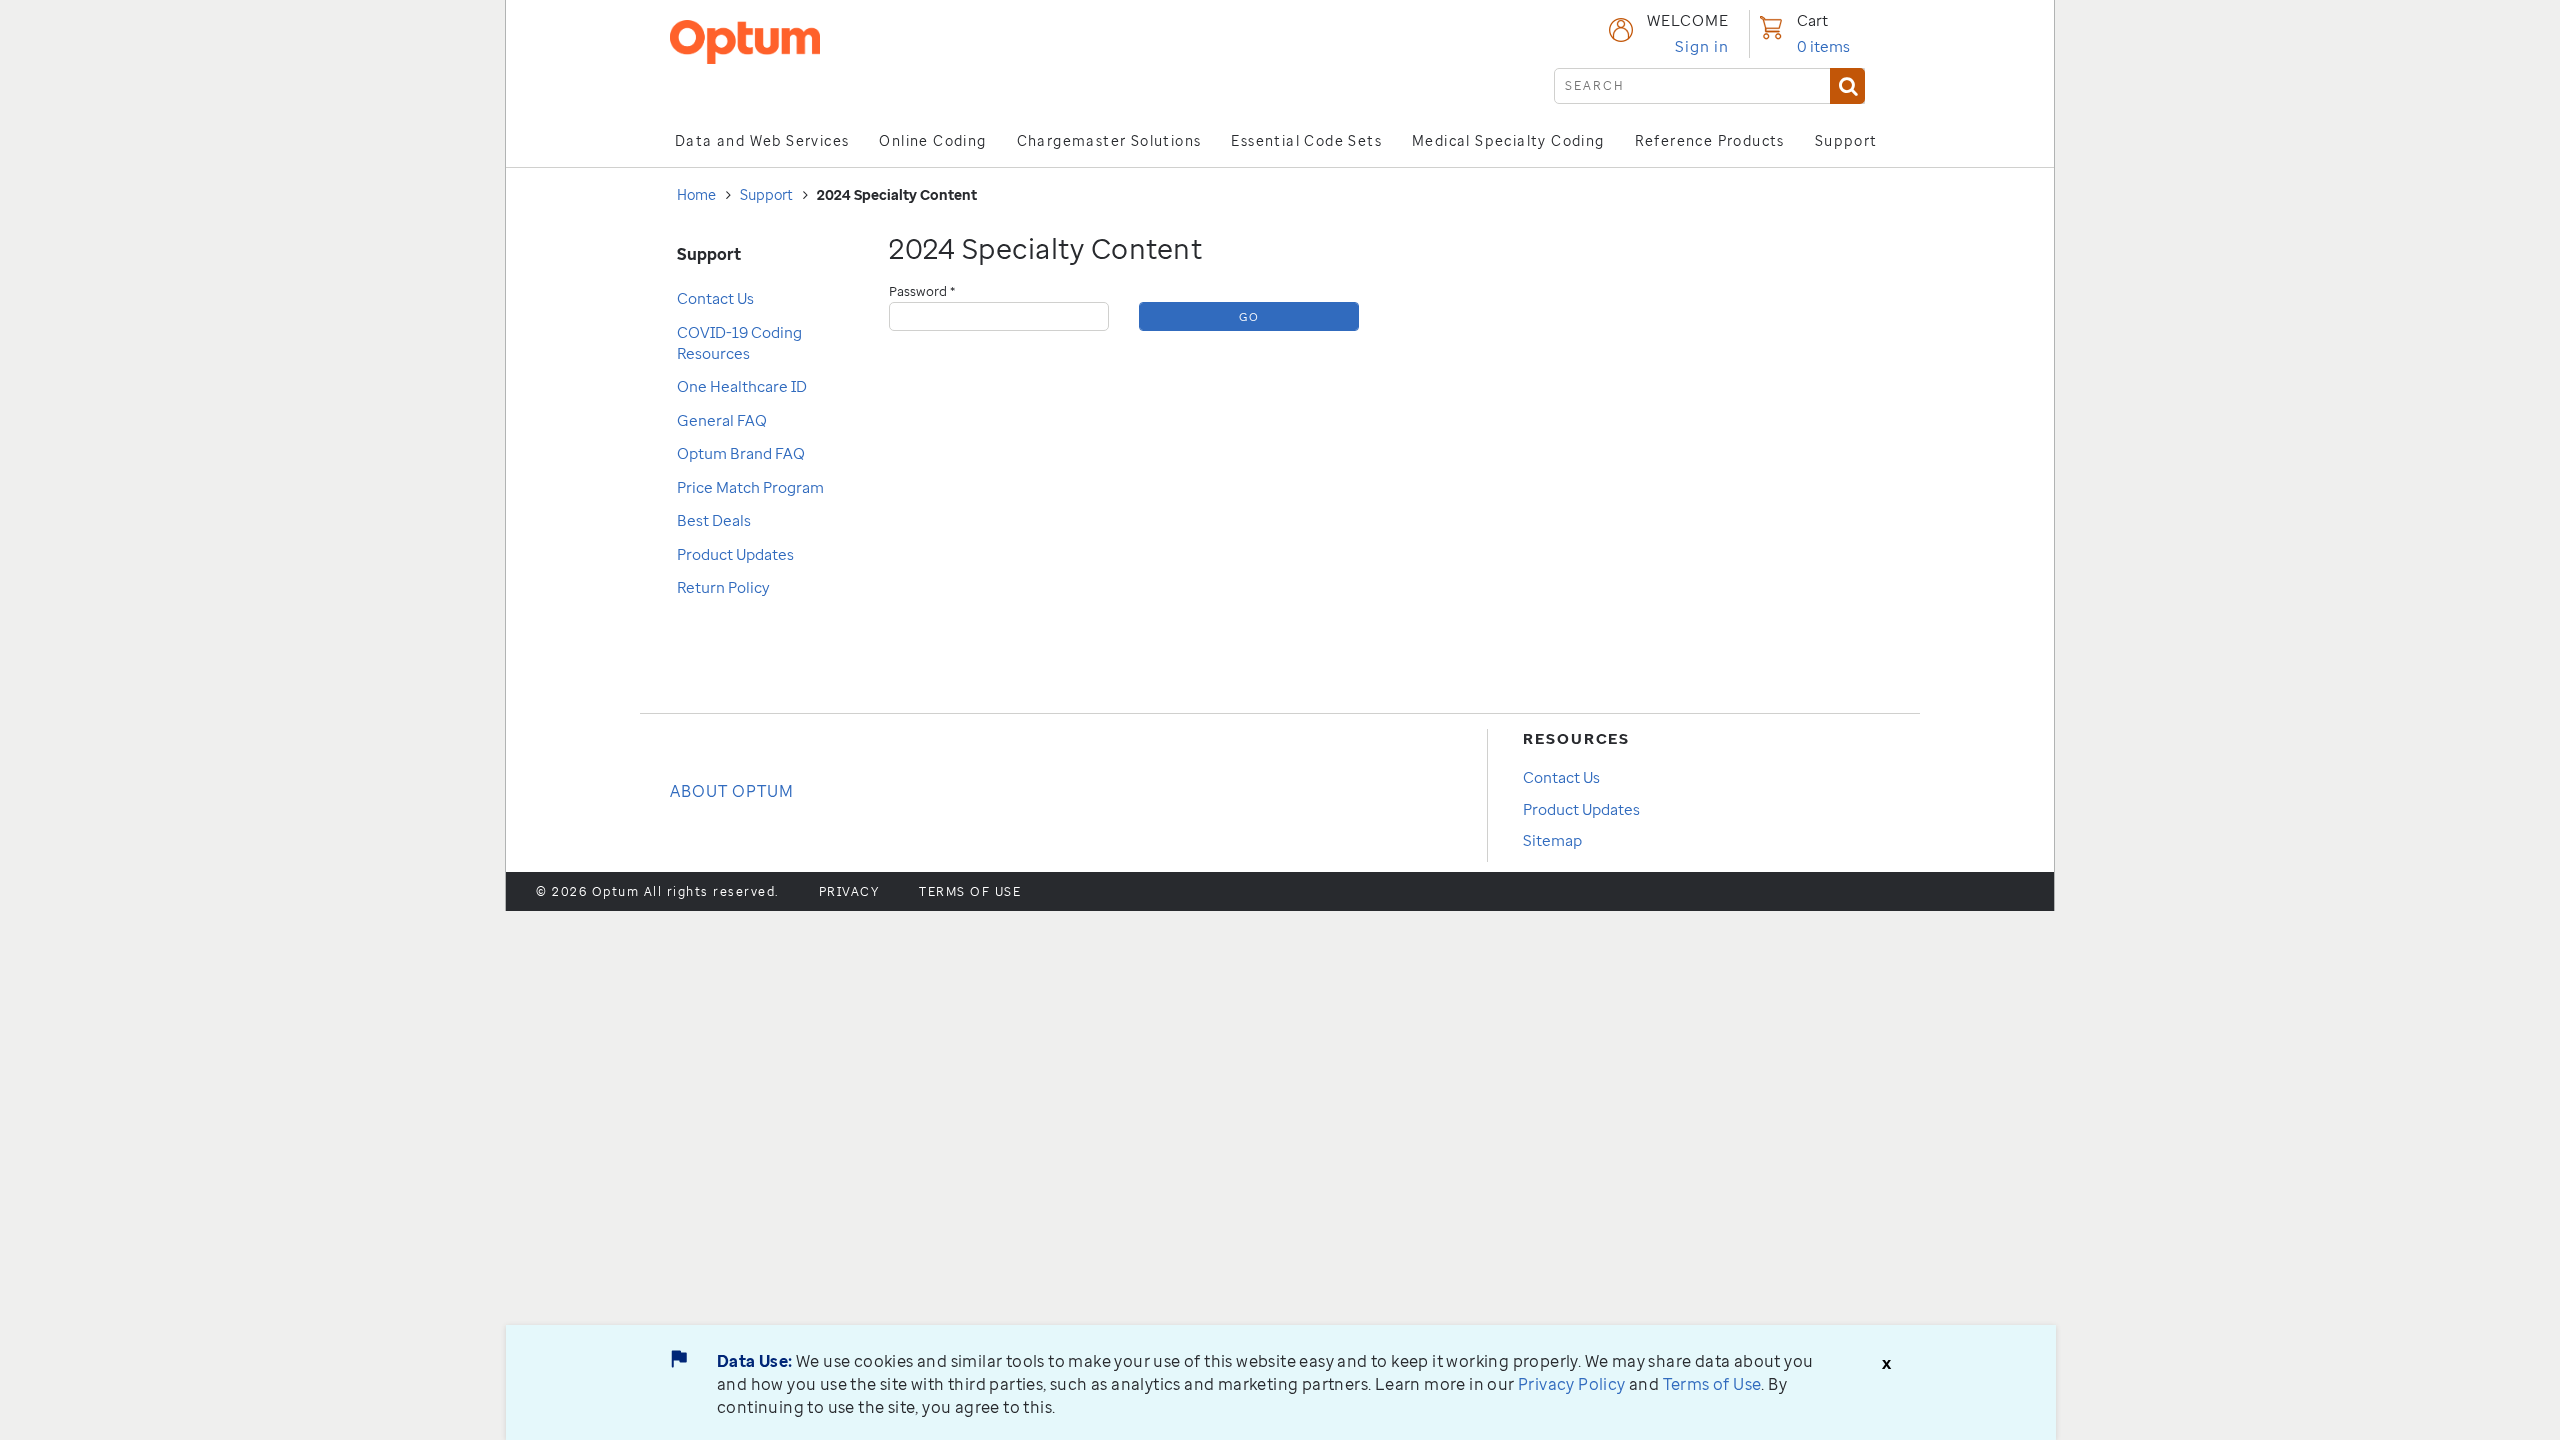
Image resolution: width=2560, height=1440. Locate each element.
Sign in (1702, 46)
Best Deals (714, 520)
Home (696, 194)
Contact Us (715, 298)
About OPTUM (732, 791)
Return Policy (723, 587)
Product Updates (735, 554)
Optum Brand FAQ (741, 453)
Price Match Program (750, 487)
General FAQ (722, 420)
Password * (922, 291)
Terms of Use (1712, 1384)
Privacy (849, 892)
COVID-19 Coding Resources (739, 342)
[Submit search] (1847, 86)
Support (766, 194)
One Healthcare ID (742, 386)
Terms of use (970, 892)
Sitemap (1552, 840)
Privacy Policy (1572, 1384)
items (1823, 46)
